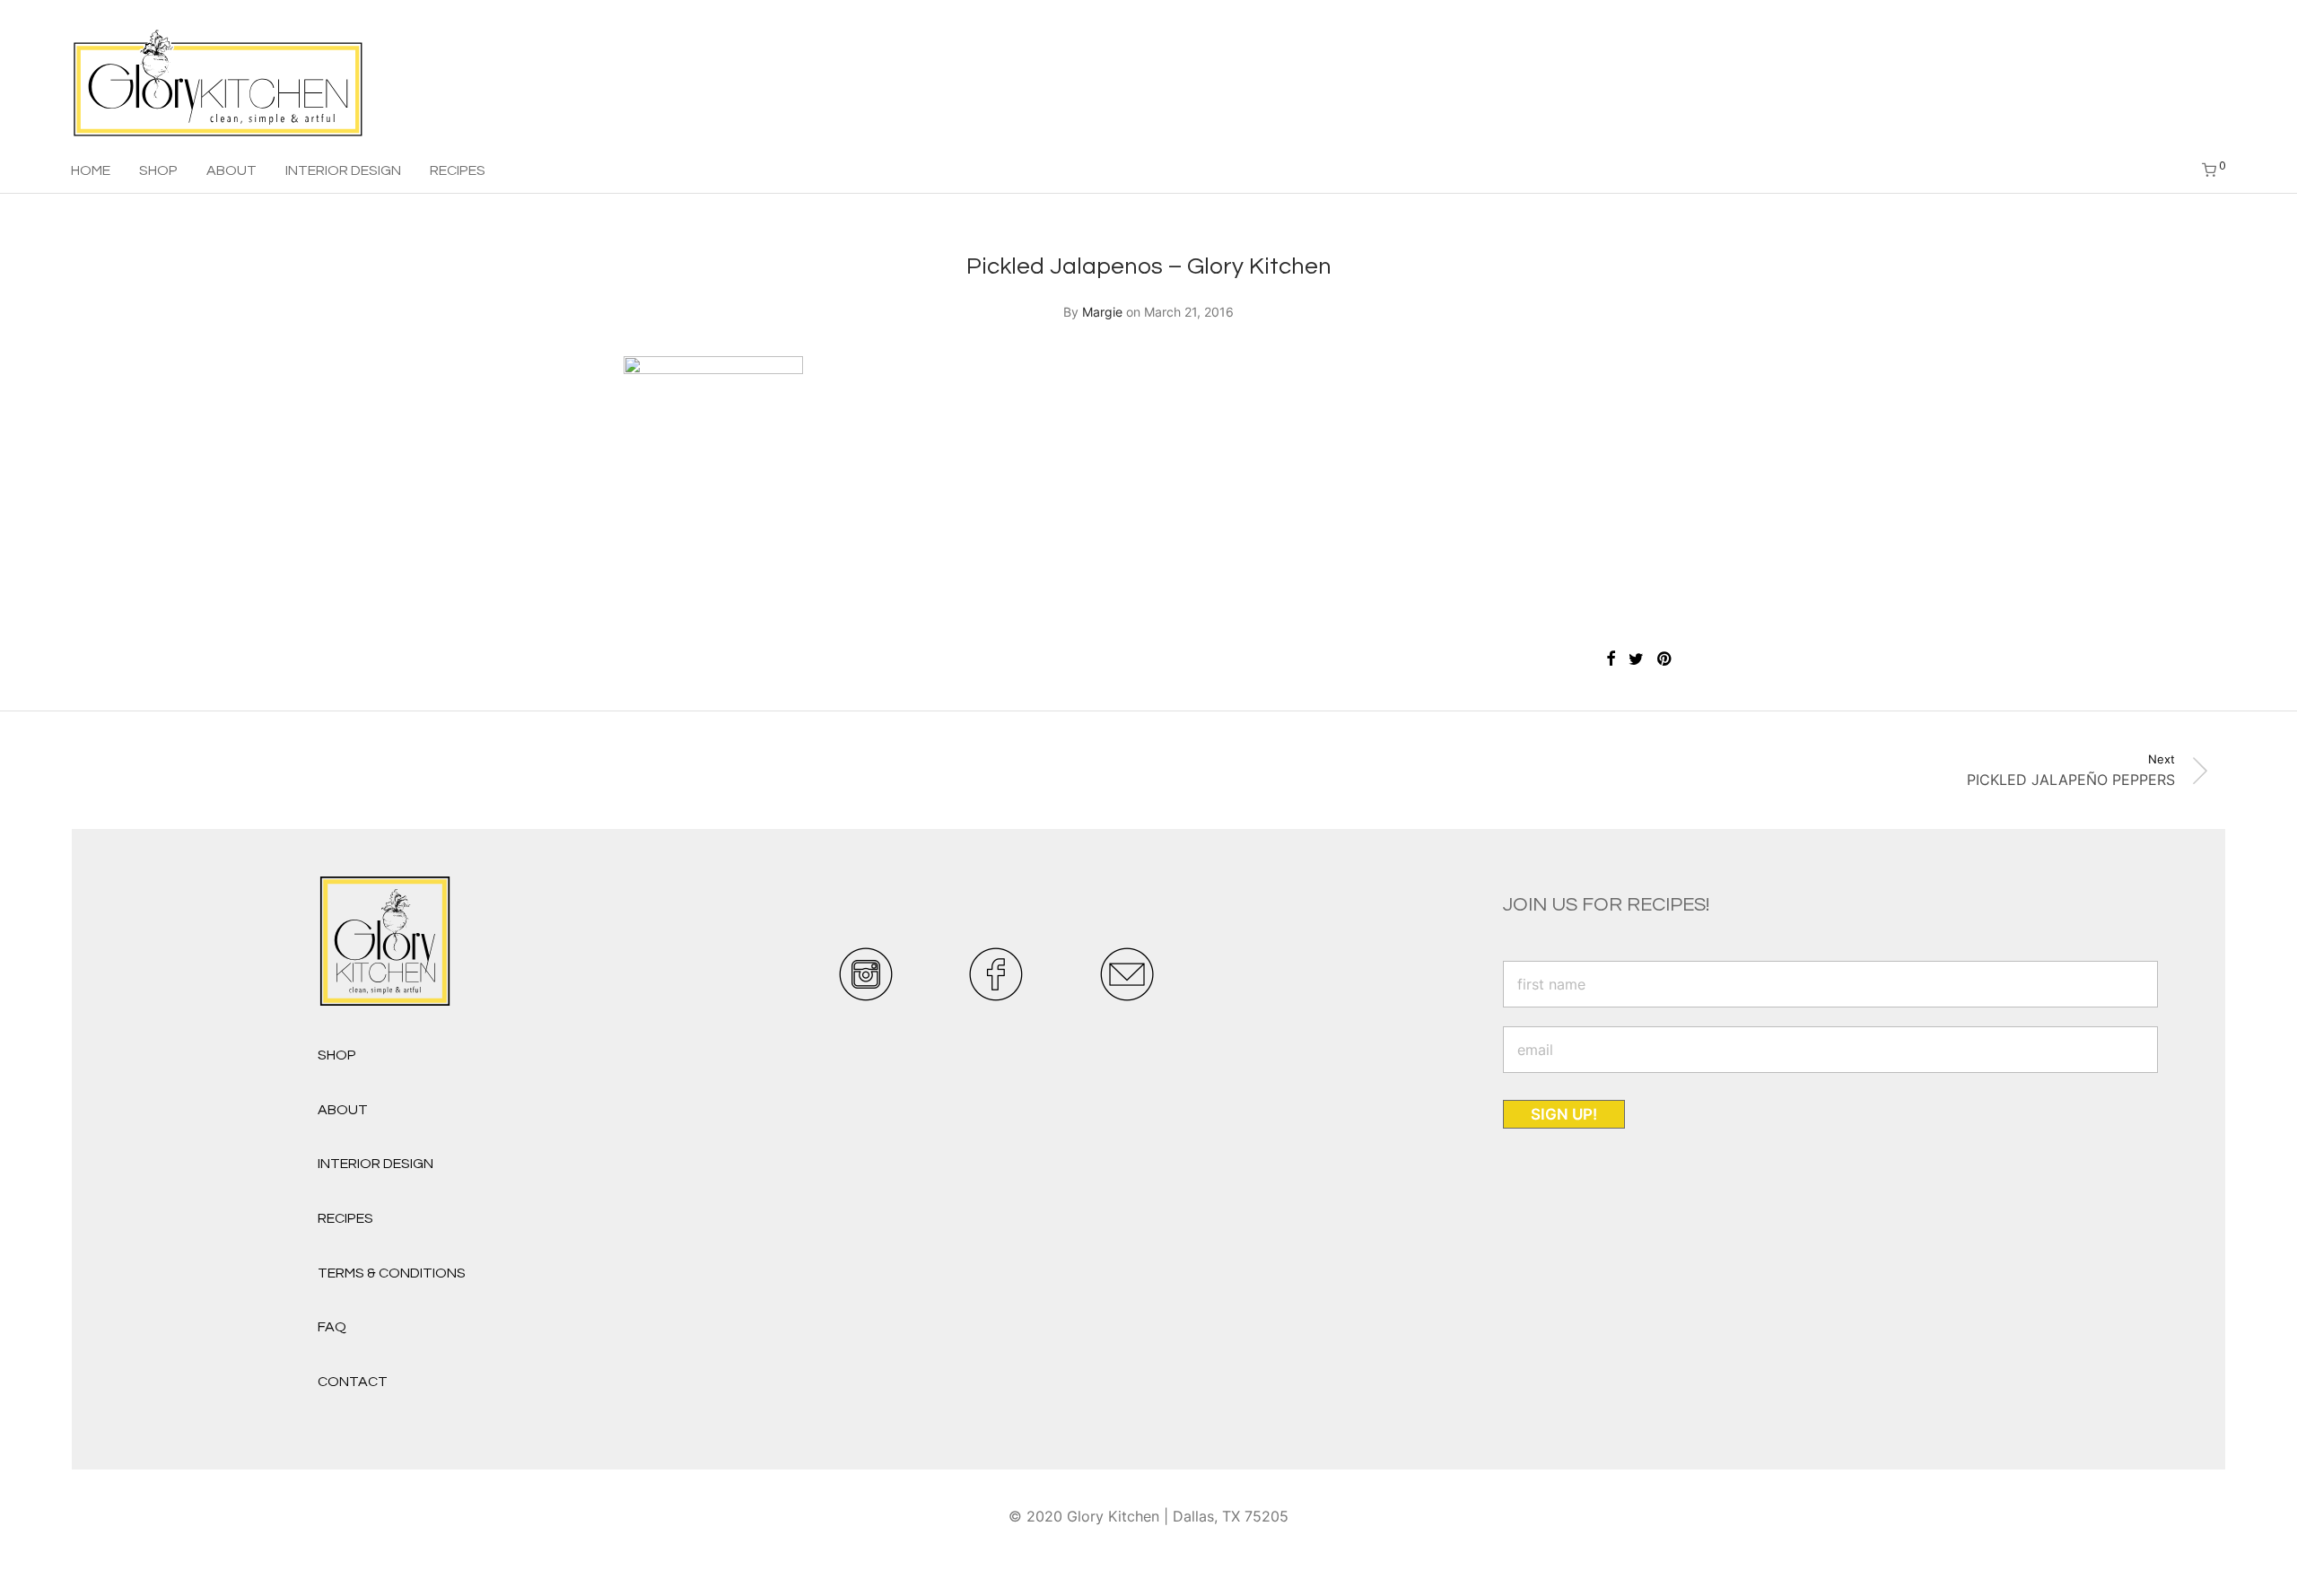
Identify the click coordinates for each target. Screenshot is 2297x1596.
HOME (91, 170)
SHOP (158, 170)
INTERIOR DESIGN (343, 170)
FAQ (332, 1327)
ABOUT (231, 170)
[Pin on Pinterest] (1665, 659)
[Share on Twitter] (1636, 659)
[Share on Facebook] (1611, 659)
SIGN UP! (1564, 1114)
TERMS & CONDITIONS (392, 1273)
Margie (1102, 312)
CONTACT (353, 1382)
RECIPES (458, 170)
